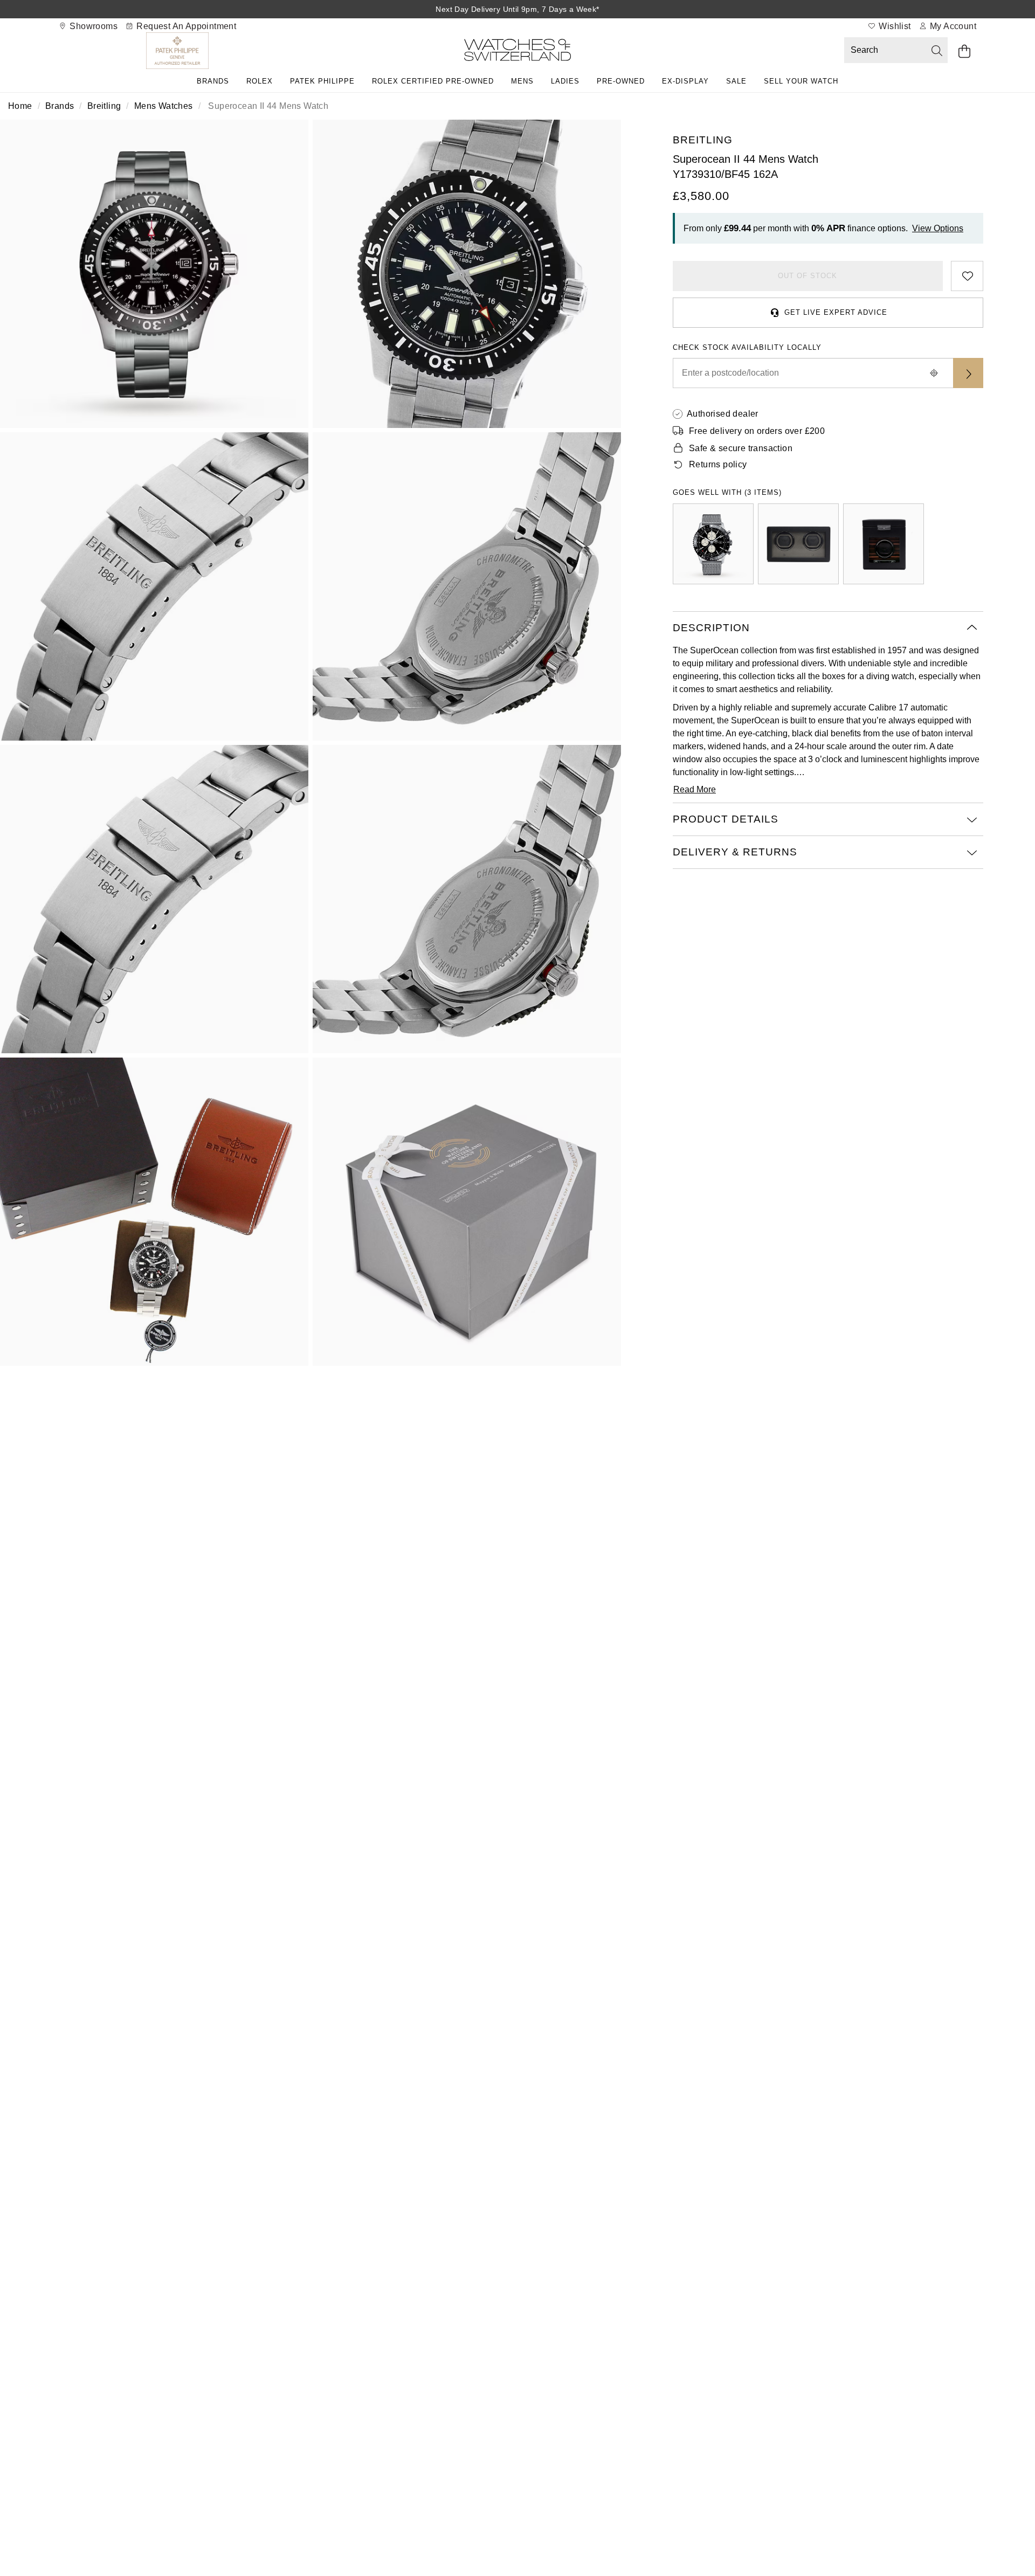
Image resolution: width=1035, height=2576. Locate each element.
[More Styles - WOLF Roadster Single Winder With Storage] (884, 544)
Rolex (260, 81)
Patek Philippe (322, 81)
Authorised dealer (723, 414)
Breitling (104, 106)
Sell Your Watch (801, 81)
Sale (736, 81)
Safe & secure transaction (741, 448)
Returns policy (718, 464)
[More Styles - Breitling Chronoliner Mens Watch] (713, 544)
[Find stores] (968, 373)
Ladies (565, 81)
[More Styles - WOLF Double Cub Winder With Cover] (798, 544)
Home (20, 106)
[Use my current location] (934, 373)
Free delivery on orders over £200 (757, 431)
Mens (522, 81)
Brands (213, 81)
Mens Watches (164, 106)
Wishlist (894, 26)
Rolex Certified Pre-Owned (433, 81)
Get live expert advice (836, 312)
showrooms (92, 26)
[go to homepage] (517, 52)
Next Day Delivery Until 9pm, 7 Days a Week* (517, 9)
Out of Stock (808, 276)
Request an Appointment (185, 26)
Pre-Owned (621, 81)
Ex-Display (685, 81)
